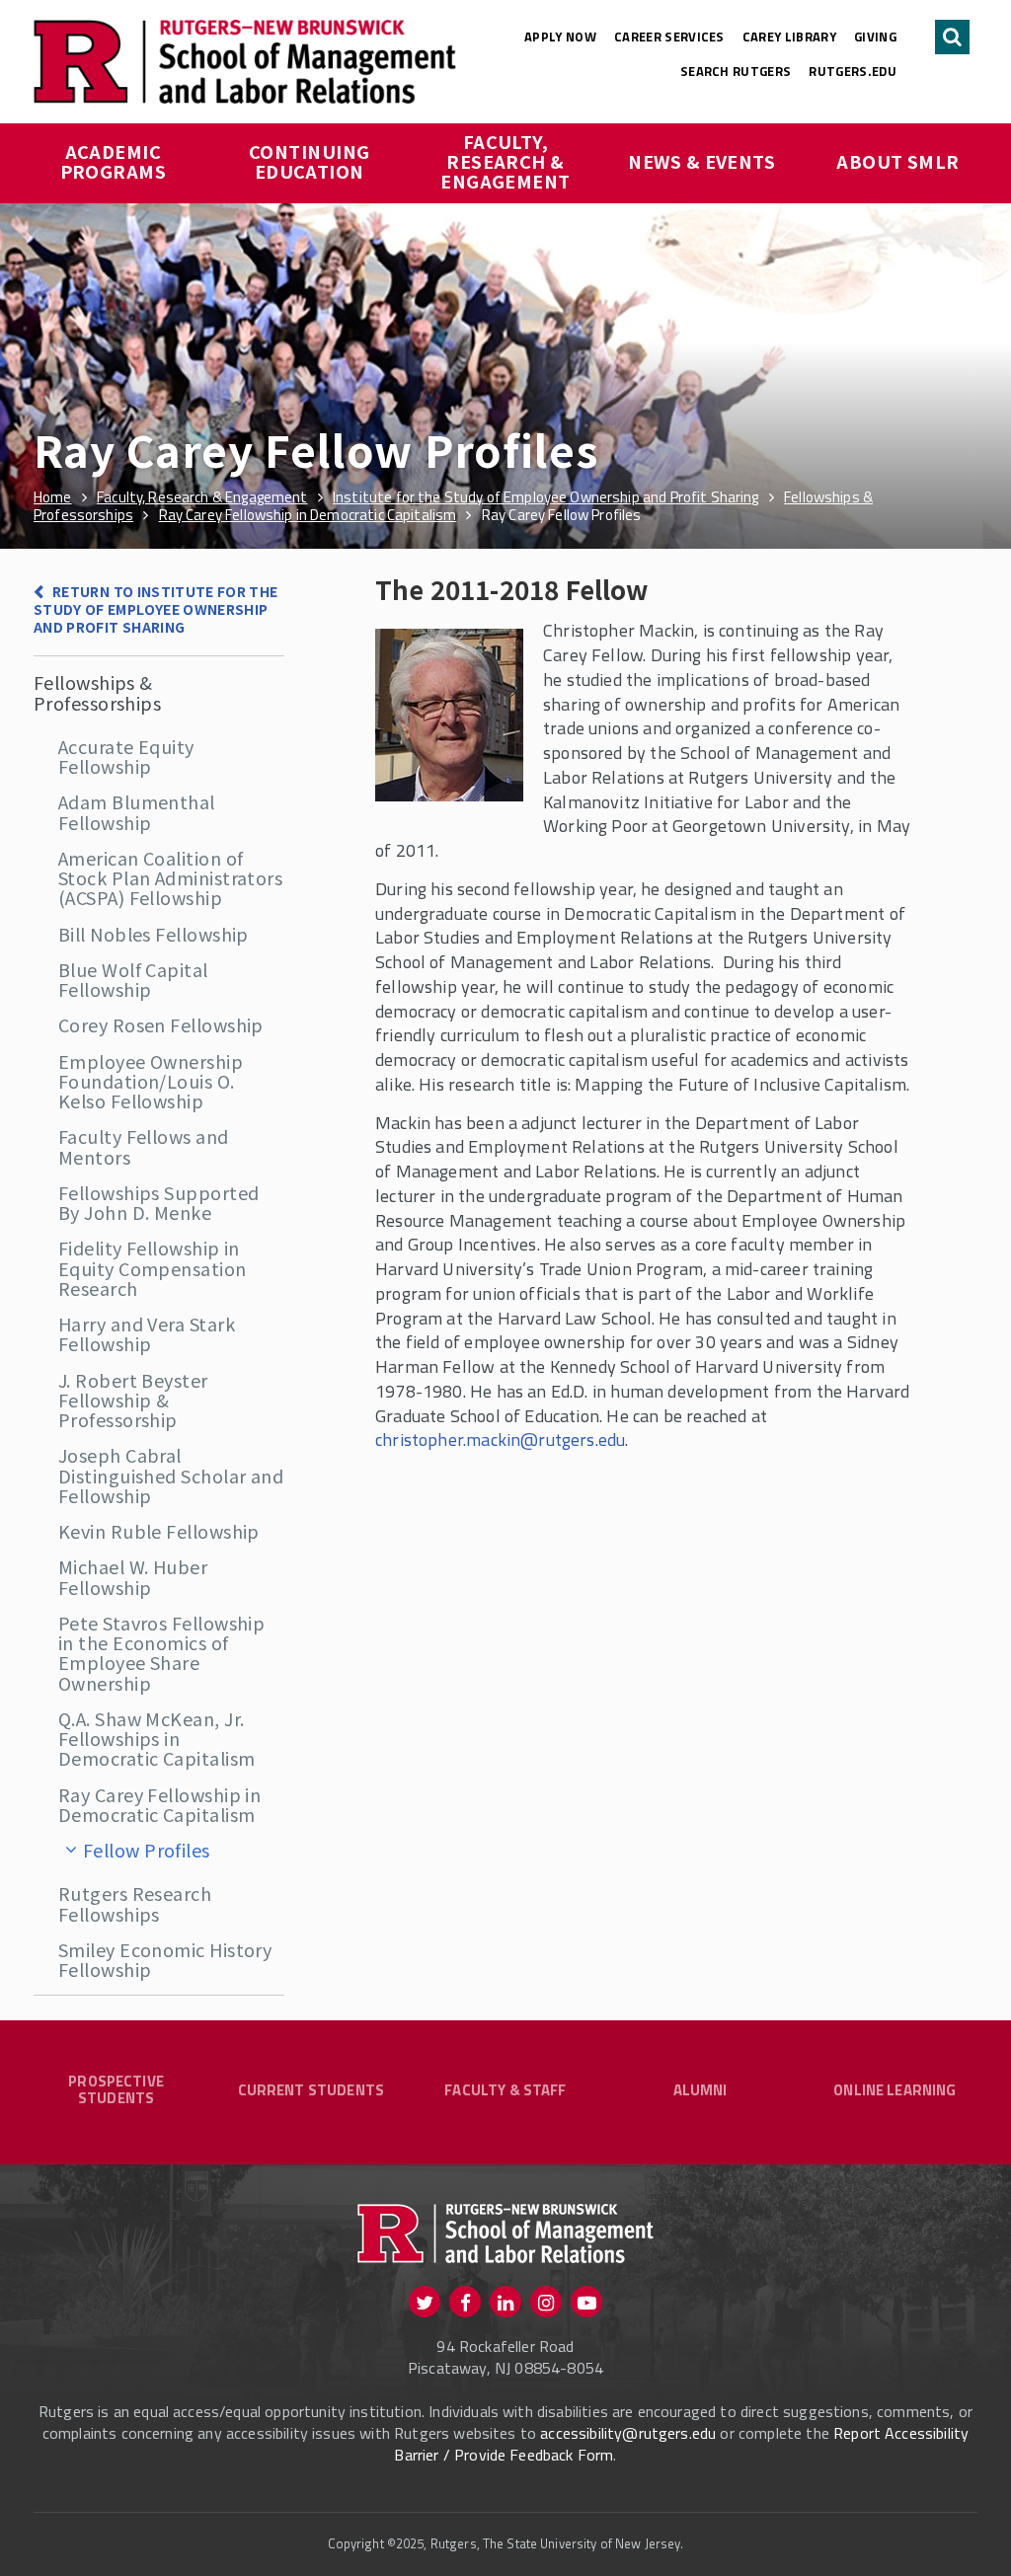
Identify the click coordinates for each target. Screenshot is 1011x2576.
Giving (875, 37)
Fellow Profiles (147, 1850)
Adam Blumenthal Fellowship (137, 811)
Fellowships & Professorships (97, 692)
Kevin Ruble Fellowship (159, 1531)
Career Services (669, 37)
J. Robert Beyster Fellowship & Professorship (133, 1400)
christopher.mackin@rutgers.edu (500, 1440)
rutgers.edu (853, 71)
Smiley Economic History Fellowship (165, 1959)
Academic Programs (114, 161)
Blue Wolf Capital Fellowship (133, 979)
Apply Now (560, 37)
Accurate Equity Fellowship (126, 756)
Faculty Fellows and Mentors (144, 1146)
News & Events (701, 161)
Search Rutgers (736, 71)
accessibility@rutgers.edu (628, 2433)
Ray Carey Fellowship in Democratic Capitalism (159, 1804)
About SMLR (898, 161)
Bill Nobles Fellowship (154, 934)
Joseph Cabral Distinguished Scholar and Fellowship (171, 1475)
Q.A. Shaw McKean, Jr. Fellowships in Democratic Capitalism (156, 1739)
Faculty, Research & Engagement (505, 161)
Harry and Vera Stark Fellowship (147, 1333)
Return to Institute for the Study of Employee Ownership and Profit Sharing (156, 609)
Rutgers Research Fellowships (135, 1903)
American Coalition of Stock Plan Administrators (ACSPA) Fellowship (170, 878)
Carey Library (789, 37)
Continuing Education (311, 161)
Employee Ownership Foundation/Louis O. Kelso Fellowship (151, 1081)
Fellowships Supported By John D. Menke (158, 1202)
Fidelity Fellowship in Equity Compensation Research (153, 1268)
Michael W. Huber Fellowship (133, 1576)
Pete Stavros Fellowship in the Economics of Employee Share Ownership (161, 1653)
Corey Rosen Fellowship (161, 1024)
